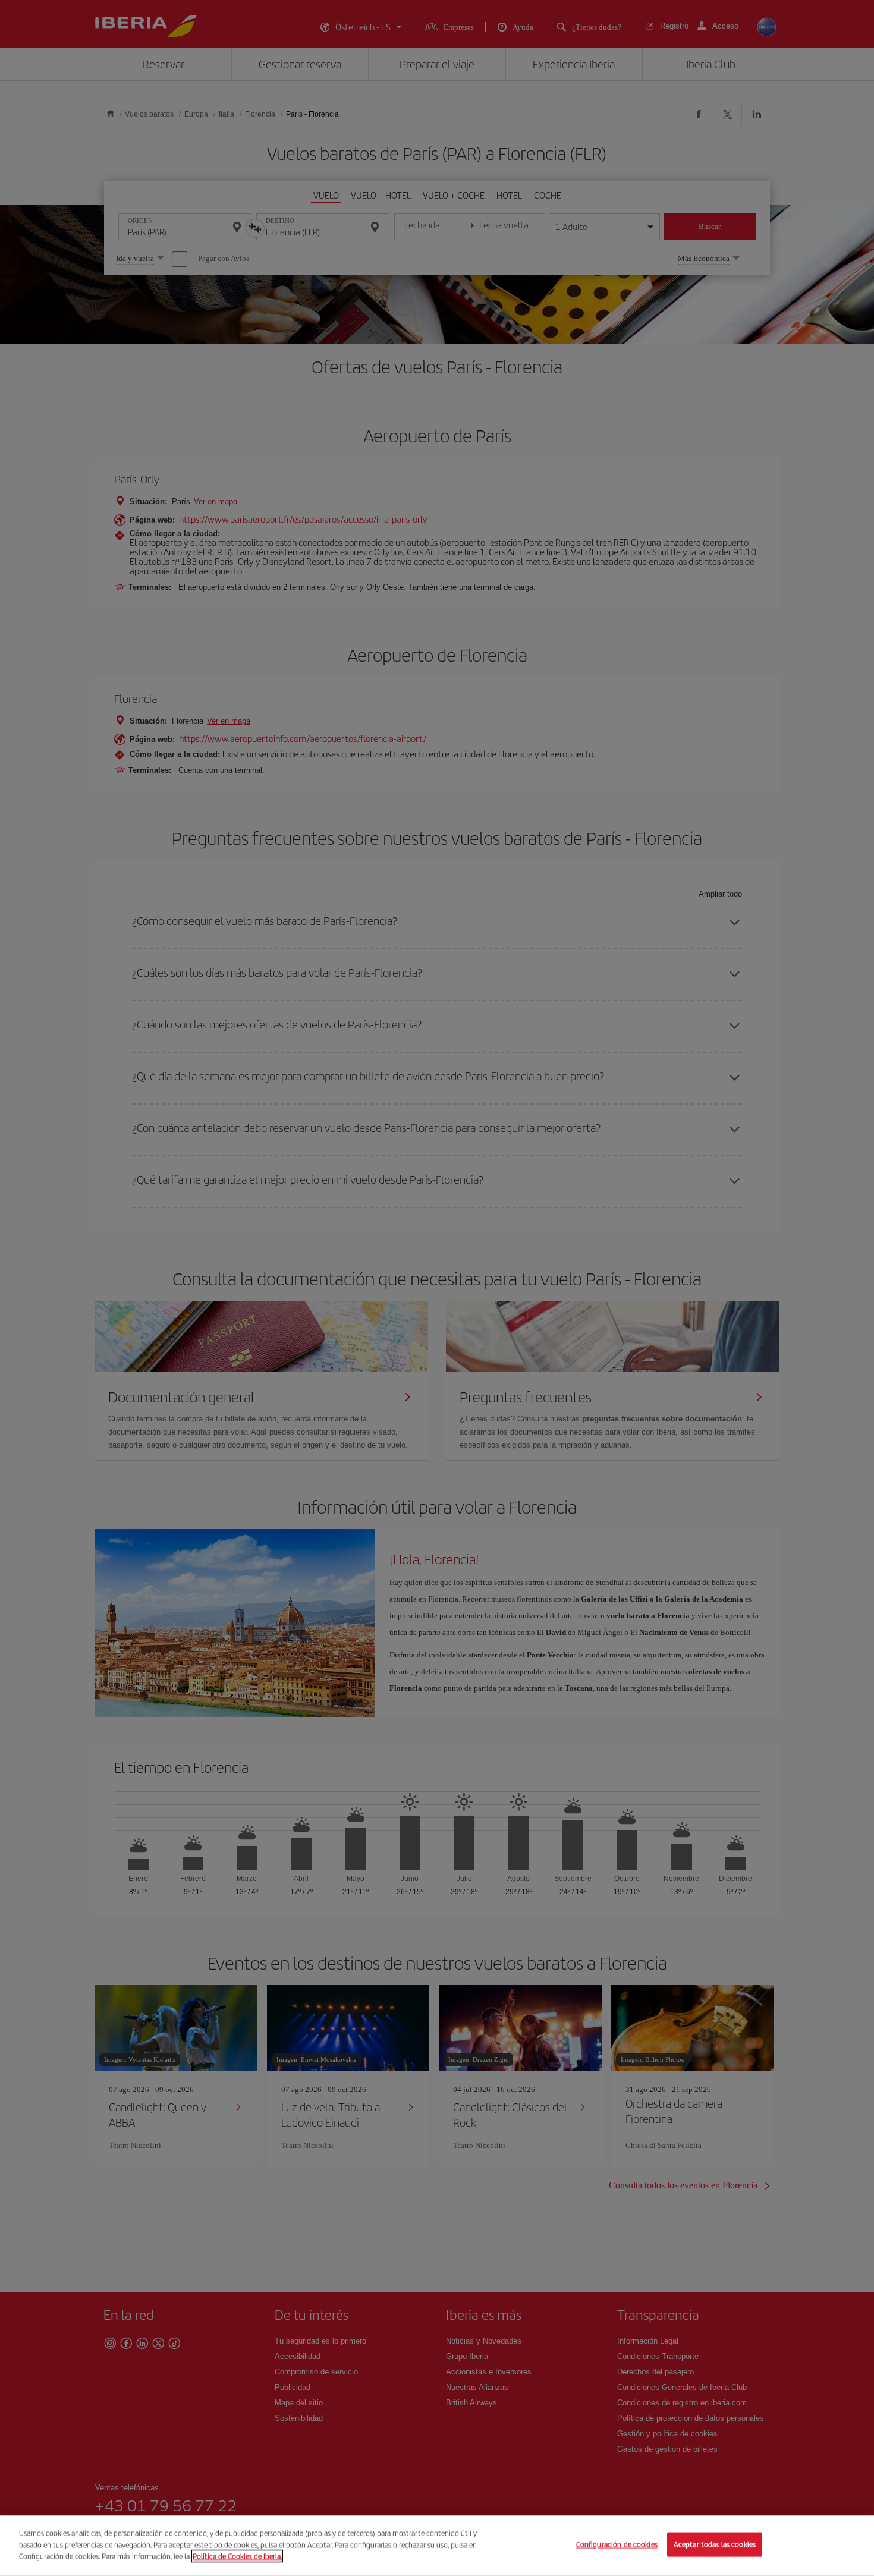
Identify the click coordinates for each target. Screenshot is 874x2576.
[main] (437, 2546)
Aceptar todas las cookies (715, 2545)
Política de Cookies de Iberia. (237, 2556)
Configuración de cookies (617, 2545)
